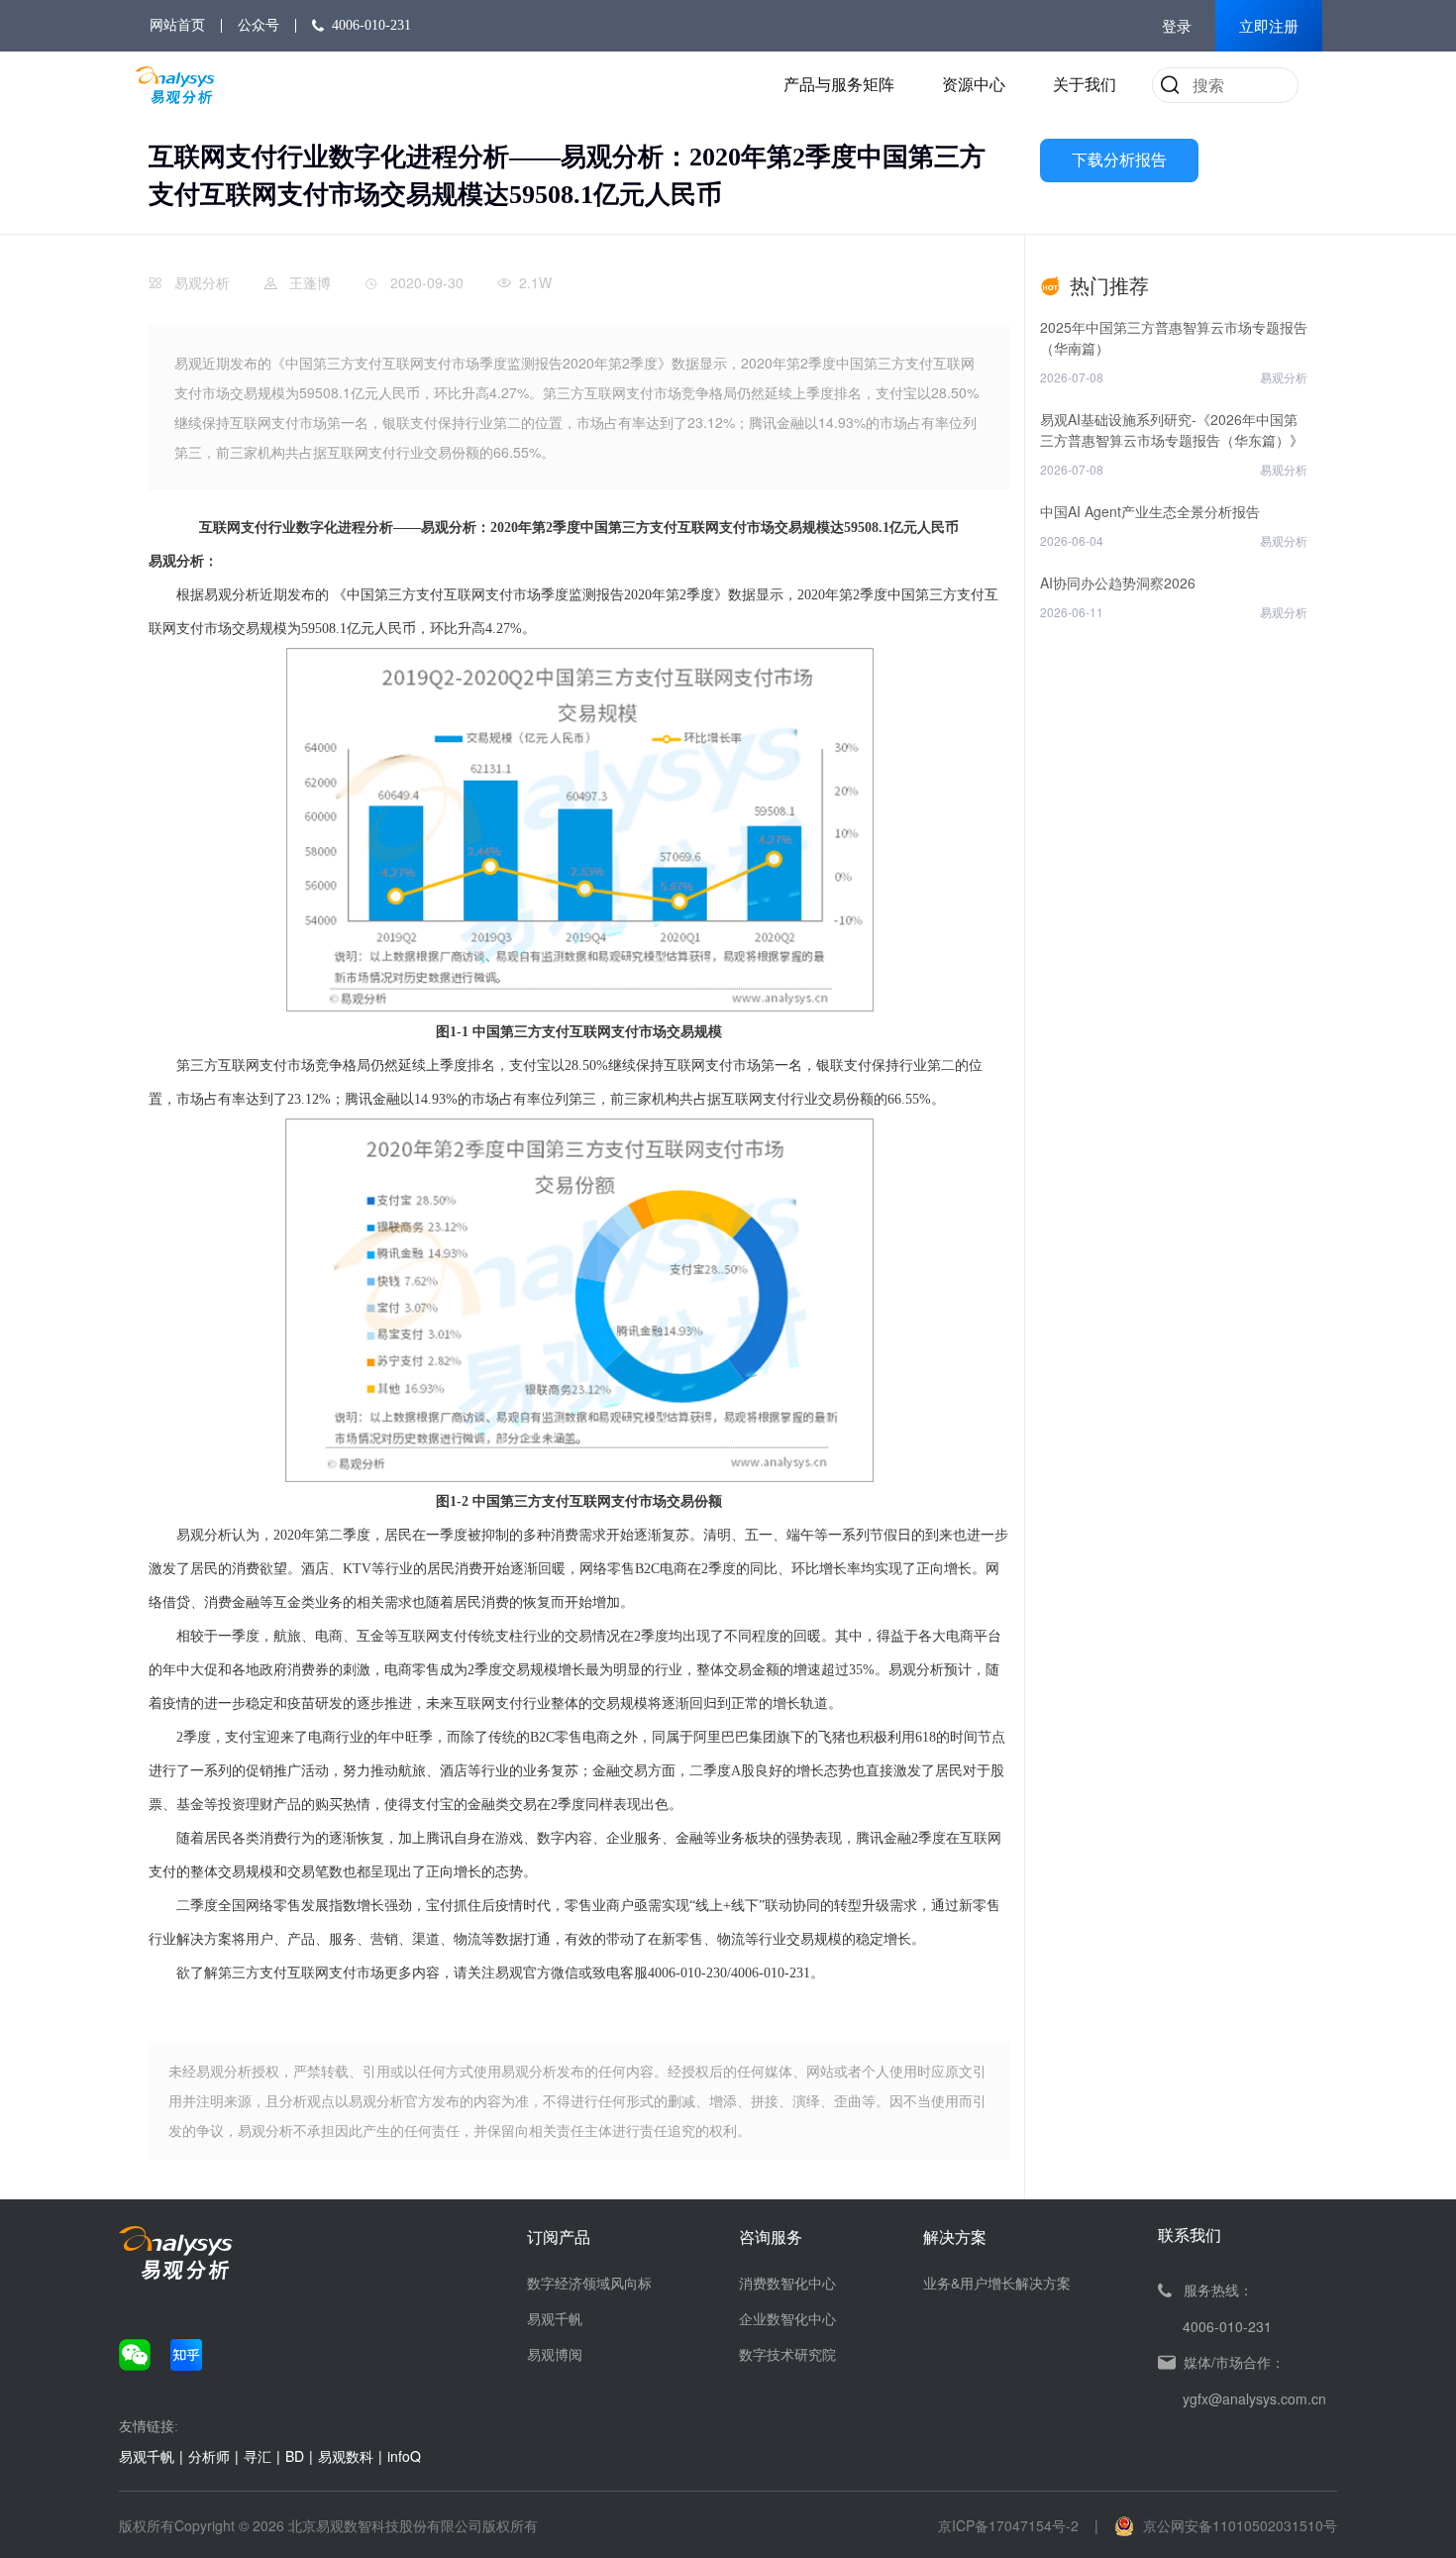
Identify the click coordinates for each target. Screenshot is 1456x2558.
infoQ (404, 2456)
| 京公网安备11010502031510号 (1216, 2525)
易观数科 (346, 2456)
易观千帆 (555, 2318)
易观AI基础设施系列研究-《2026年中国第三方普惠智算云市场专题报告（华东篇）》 (1172, 429)
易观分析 (202, 282)
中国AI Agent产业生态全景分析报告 (1150, 511)
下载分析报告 (1119, 160)
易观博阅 (555, 2354)
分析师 (209, 2456)
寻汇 (258, 2456)
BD (295, 2456)
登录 (1177, 27)
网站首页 (177, 25)
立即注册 (1269, 27)
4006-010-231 (371, 25)
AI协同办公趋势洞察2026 (1118, 583)
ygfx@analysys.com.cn (1254, 2398)
